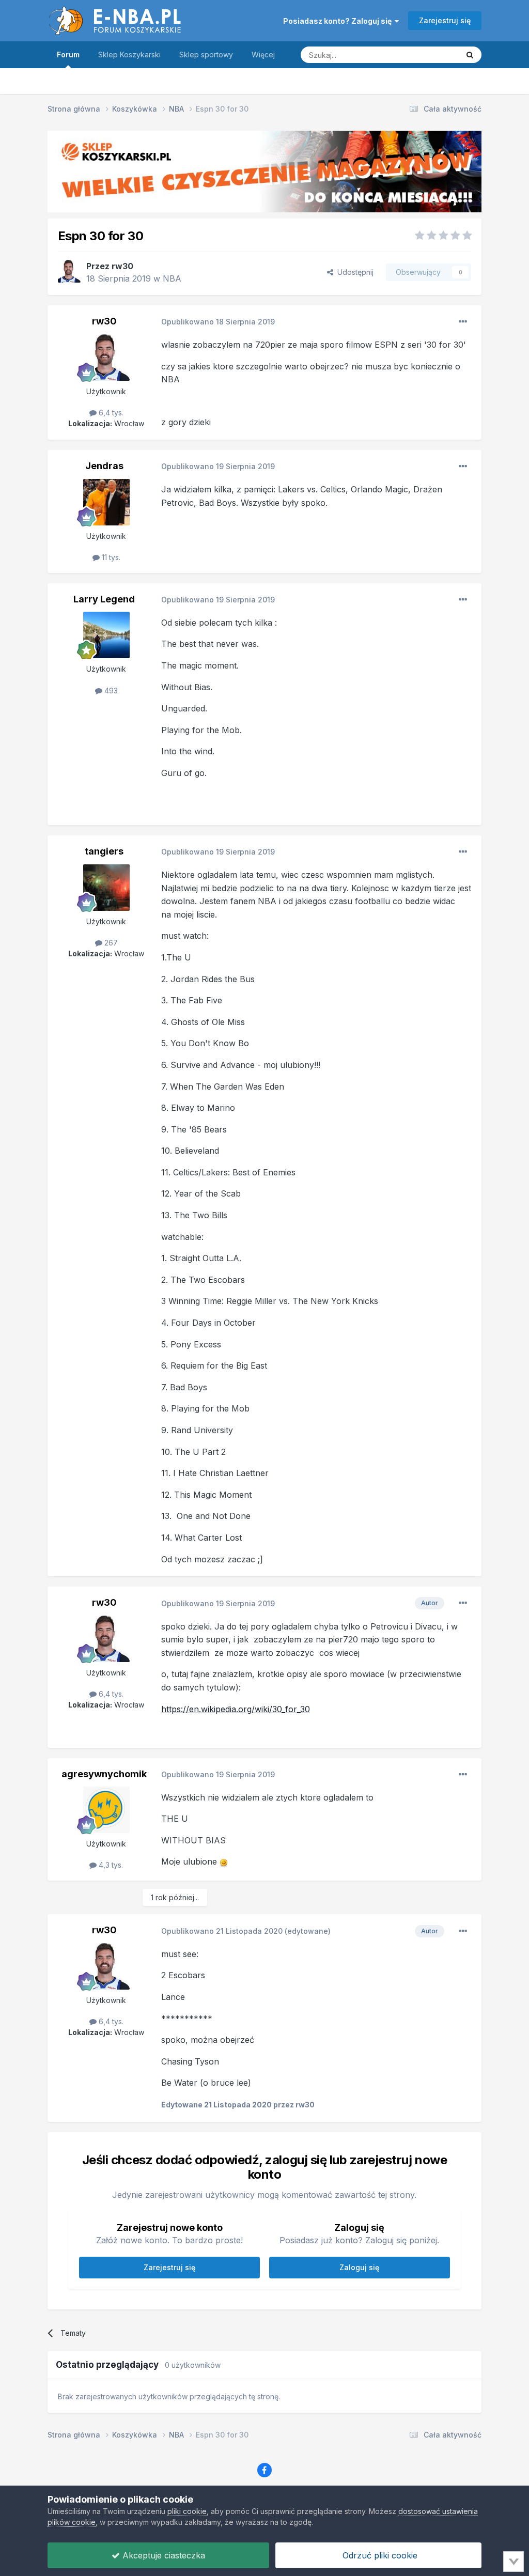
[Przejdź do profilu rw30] (69, 271)
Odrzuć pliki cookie (379, 2555)
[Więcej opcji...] (463, 322)
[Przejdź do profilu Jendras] (106, 502)
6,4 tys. (110, 413)
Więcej (263, 55)
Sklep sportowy (206, 55)
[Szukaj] (470, 55)
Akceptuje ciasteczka (162, 2555)
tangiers (104, 851)
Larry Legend (104, 599)
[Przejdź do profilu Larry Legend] (106, 635)
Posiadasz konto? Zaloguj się (339, 21)
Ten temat (429, 55)
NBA (172, 278)
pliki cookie (187, 2511)
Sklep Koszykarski (129, 55)
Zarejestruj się (445, 20)
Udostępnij (353, 272)
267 (110, 943)
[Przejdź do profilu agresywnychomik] (106, 1810)
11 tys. (110, 557)
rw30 (122, 266)
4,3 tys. (110, 1865)
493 (110, 690)
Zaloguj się (359, 2267)
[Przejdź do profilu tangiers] (106, 888)
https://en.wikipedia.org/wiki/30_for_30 (236, 1709)
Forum (68, 55)
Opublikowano (218, 322)
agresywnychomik (104, 1774)
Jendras (104, 466)
